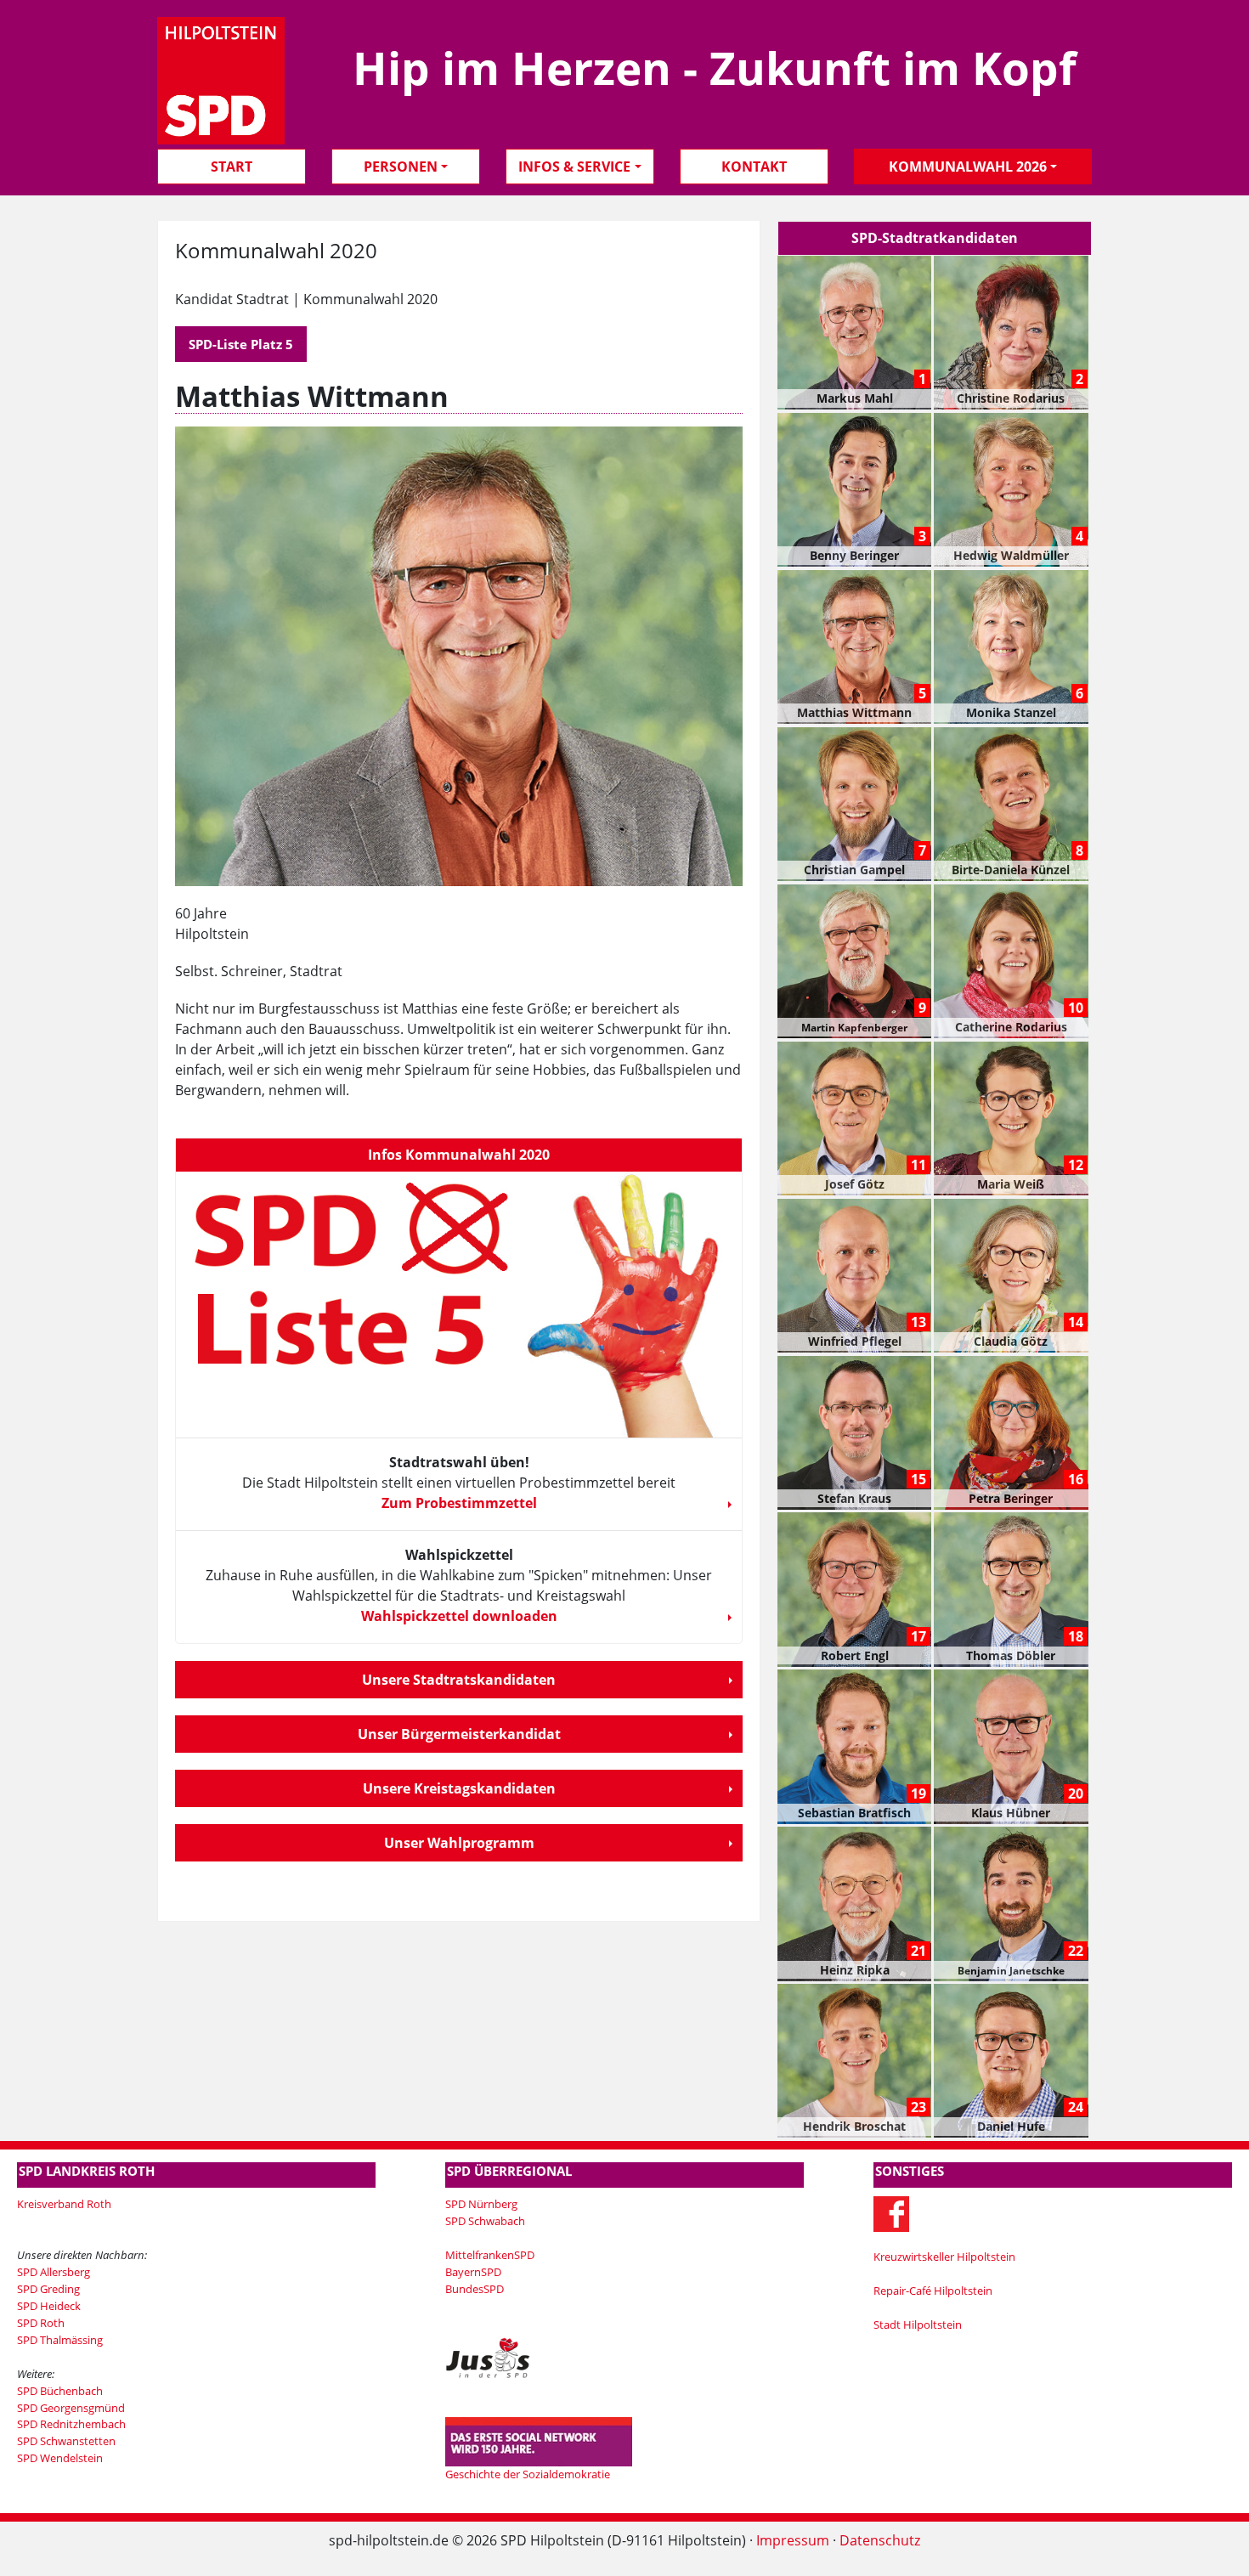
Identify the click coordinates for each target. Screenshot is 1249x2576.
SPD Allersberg (54, 2272)
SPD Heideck (49, 2306)
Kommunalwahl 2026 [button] (968, 167)
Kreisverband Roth (64, 2204)
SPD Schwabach (485, 2221)
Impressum (793, 2540)
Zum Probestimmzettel (459, 1503)
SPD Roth (41, 2323)
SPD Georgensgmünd (71, 2408)
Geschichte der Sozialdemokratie (528, 2474)
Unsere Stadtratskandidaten (459, 1680)
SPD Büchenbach (60, 2391)
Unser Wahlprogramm (459, 1843)
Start (232, 167)
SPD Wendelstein (60, 2458)
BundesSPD (475, 2289)
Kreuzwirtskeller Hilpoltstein (944, 2257)
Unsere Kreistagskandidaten (459, 1788)
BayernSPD (473, 2272)
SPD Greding (48, 2289)
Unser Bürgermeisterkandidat (459, 1734)
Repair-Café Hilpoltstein (933, 2291)
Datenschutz (880, 2540)
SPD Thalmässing (60, 2340)
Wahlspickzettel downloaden (459, 1616)
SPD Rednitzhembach (71, 2424)
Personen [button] (401, 167)
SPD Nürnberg (481, 2204)
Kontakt (754, 167)
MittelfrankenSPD (490, 2255)
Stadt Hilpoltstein (918, 2325)
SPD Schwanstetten (66, 2441)
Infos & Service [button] (574, 167)
